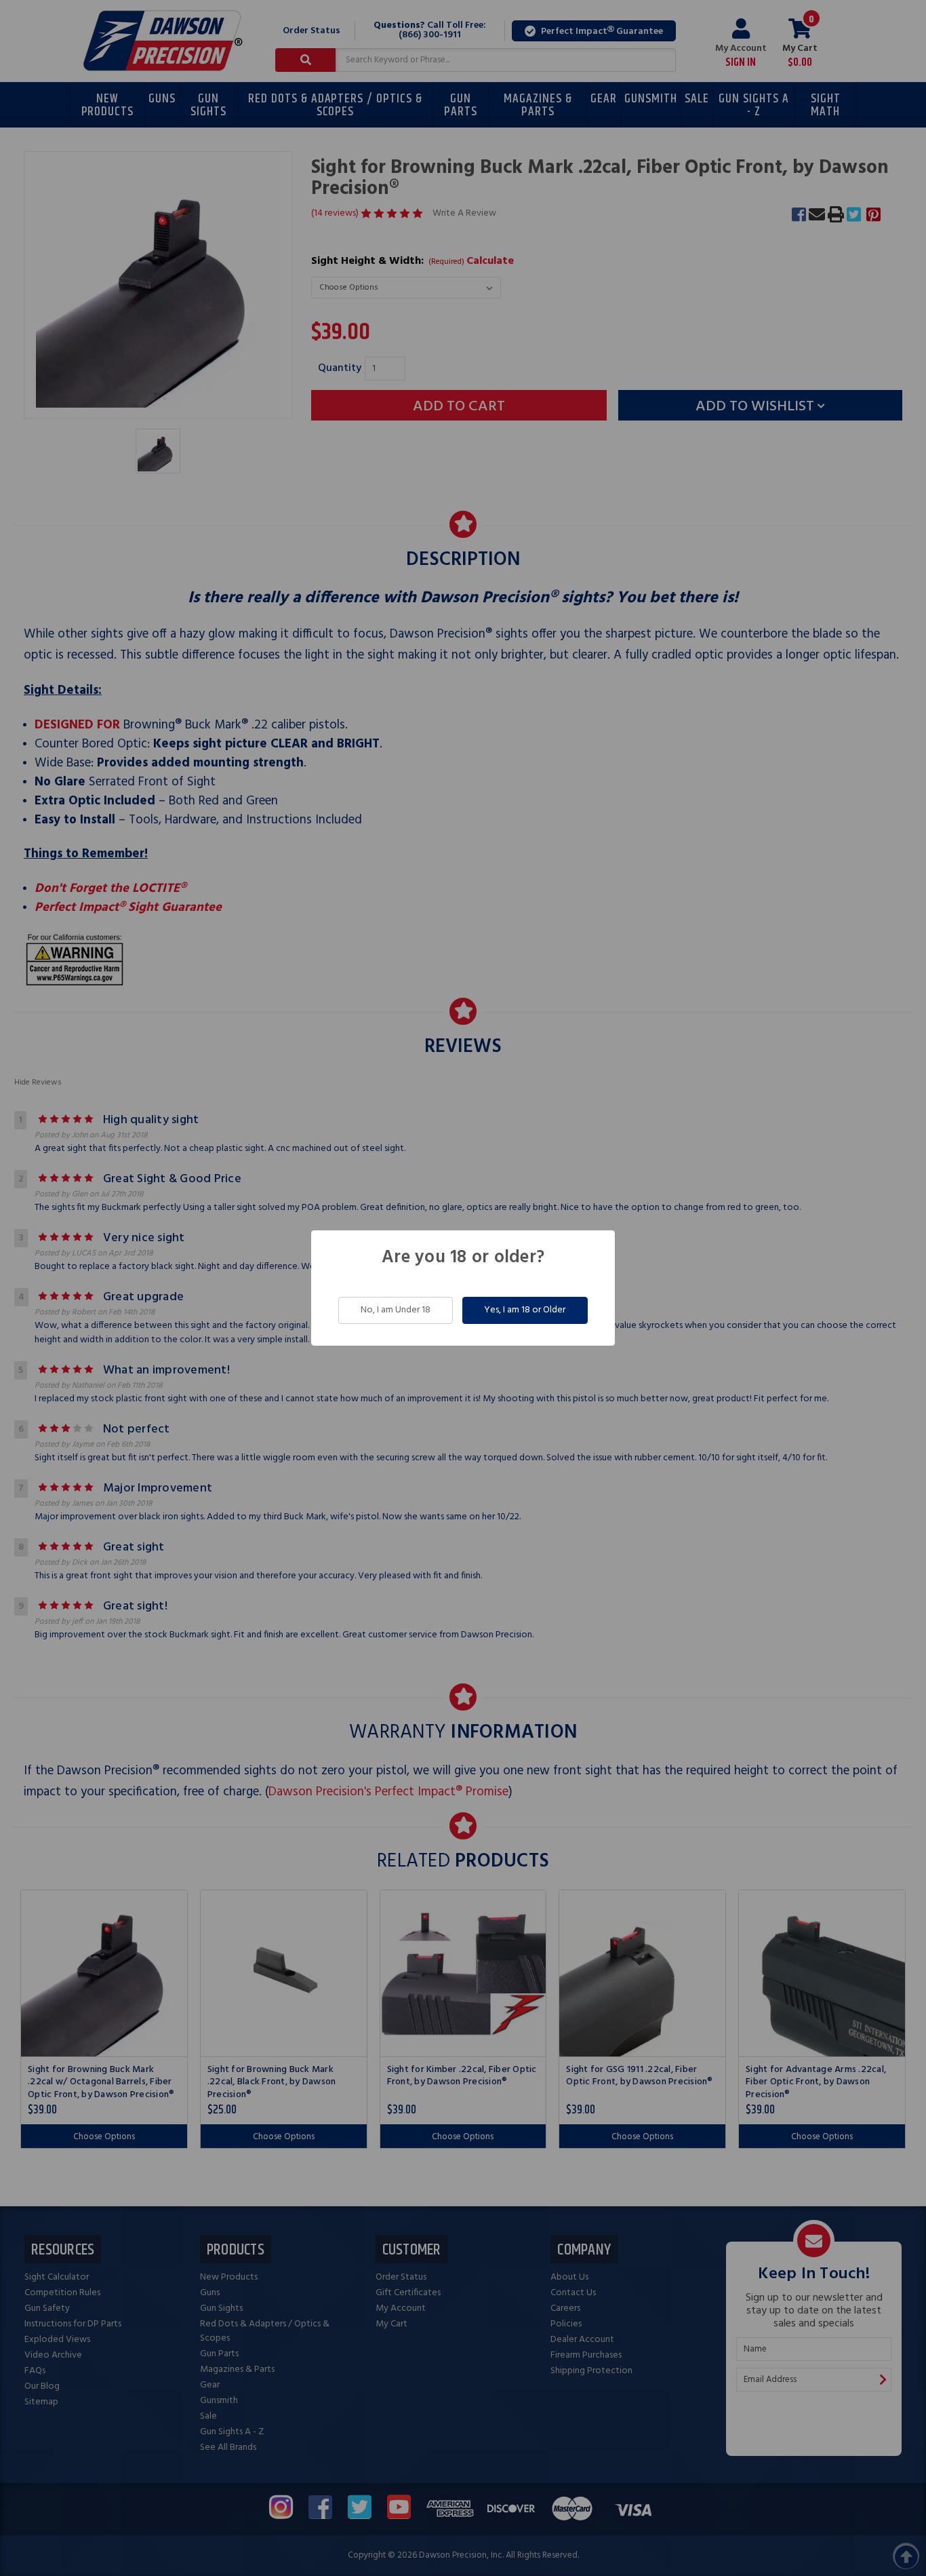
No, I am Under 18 (396, 1310)
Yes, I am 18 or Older (525, 1310)
